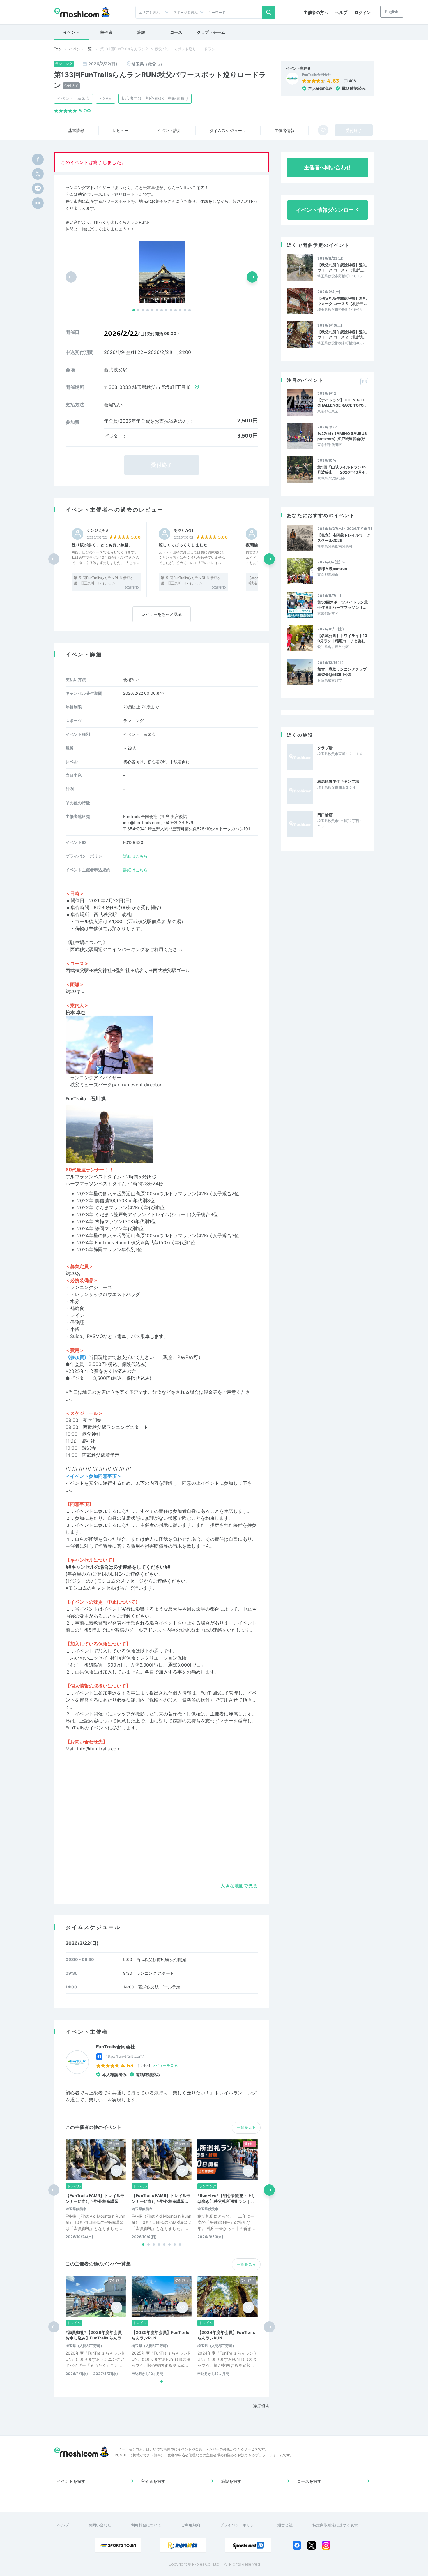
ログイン (362, 12)
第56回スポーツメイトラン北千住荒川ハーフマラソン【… (343, 605)
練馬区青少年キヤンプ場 (338, 781)
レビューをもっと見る (162, 614)
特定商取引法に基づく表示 (335, 2525)
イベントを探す (71, 2481)
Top (57, 49)
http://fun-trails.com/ (125, 2056)
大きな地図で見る (239, 1886)
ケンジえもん (98, 530)
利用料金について (146, 2525)
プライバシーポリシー (239, 2525)
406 (352, 81)
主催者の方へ (316, 12)
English (392, 12)
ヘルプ (341, 12)
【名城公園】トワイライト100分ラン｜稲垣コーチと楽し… (343, 638)
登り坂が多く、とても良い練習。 (102, 545)
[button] (134, 310)
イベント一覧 (80, 49)
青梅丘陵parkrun (332, 569)
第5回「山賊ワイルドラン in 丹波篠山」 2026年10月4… (342, 470)
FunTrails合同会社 (316, 75)
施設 (141, 32)
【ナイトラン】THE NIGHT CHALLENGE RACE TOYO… (342, 403)
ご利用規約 (191, 2525)
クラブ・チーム (211, 32)
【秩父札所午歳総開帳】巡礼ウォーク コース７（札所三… (342, 267)
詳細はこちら (135, 856)
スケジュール (228, 130)
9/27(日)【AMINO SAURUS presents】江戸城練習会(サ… (343, 436)
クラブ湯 (325, 748)
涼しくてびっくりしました (183, 545)
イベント (71, 32)
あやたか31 (184, 530)
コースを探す (309, 2481)
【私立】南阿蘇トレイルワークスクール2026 (344, 538)
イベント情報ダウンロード (328, 210)
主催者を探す (153, 2481)
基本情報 (76, 130)
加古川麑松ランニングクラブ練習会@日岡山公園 (342, 672)
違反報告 (261, 2406)
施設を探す (231, 2481)
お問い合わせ (100, 2525)
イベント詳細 (169, 130)
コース (176, 32)
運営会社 (285, 2525)
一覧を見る (246, 2127)
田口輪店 (325, 815)
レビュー (121, 130)
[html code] (38, 203)
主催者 (106, 32)
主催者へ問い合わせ (328, 167)
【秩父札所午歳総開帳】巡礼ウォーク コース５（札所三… (342, 301)
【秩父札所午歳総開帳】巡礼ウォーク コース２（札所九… (342, 334)
